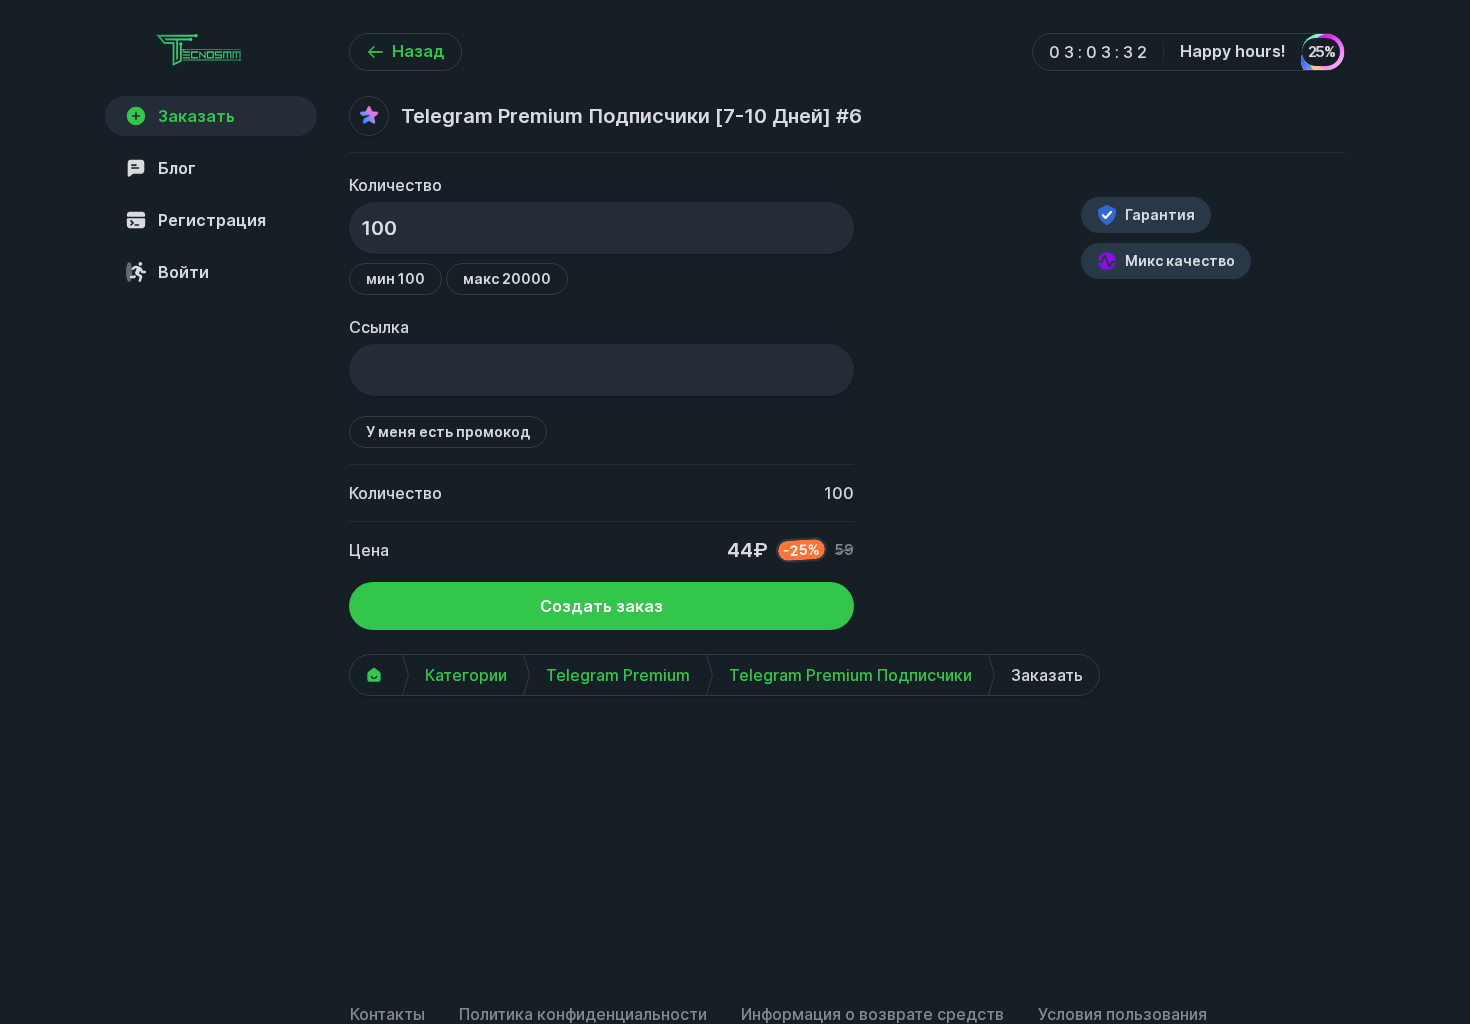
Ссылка (379, 327)
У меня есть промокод (448, 431)
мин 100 (395, 278)
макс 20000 (507, 278)
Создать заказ (601, 606)
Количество (395, 185)
